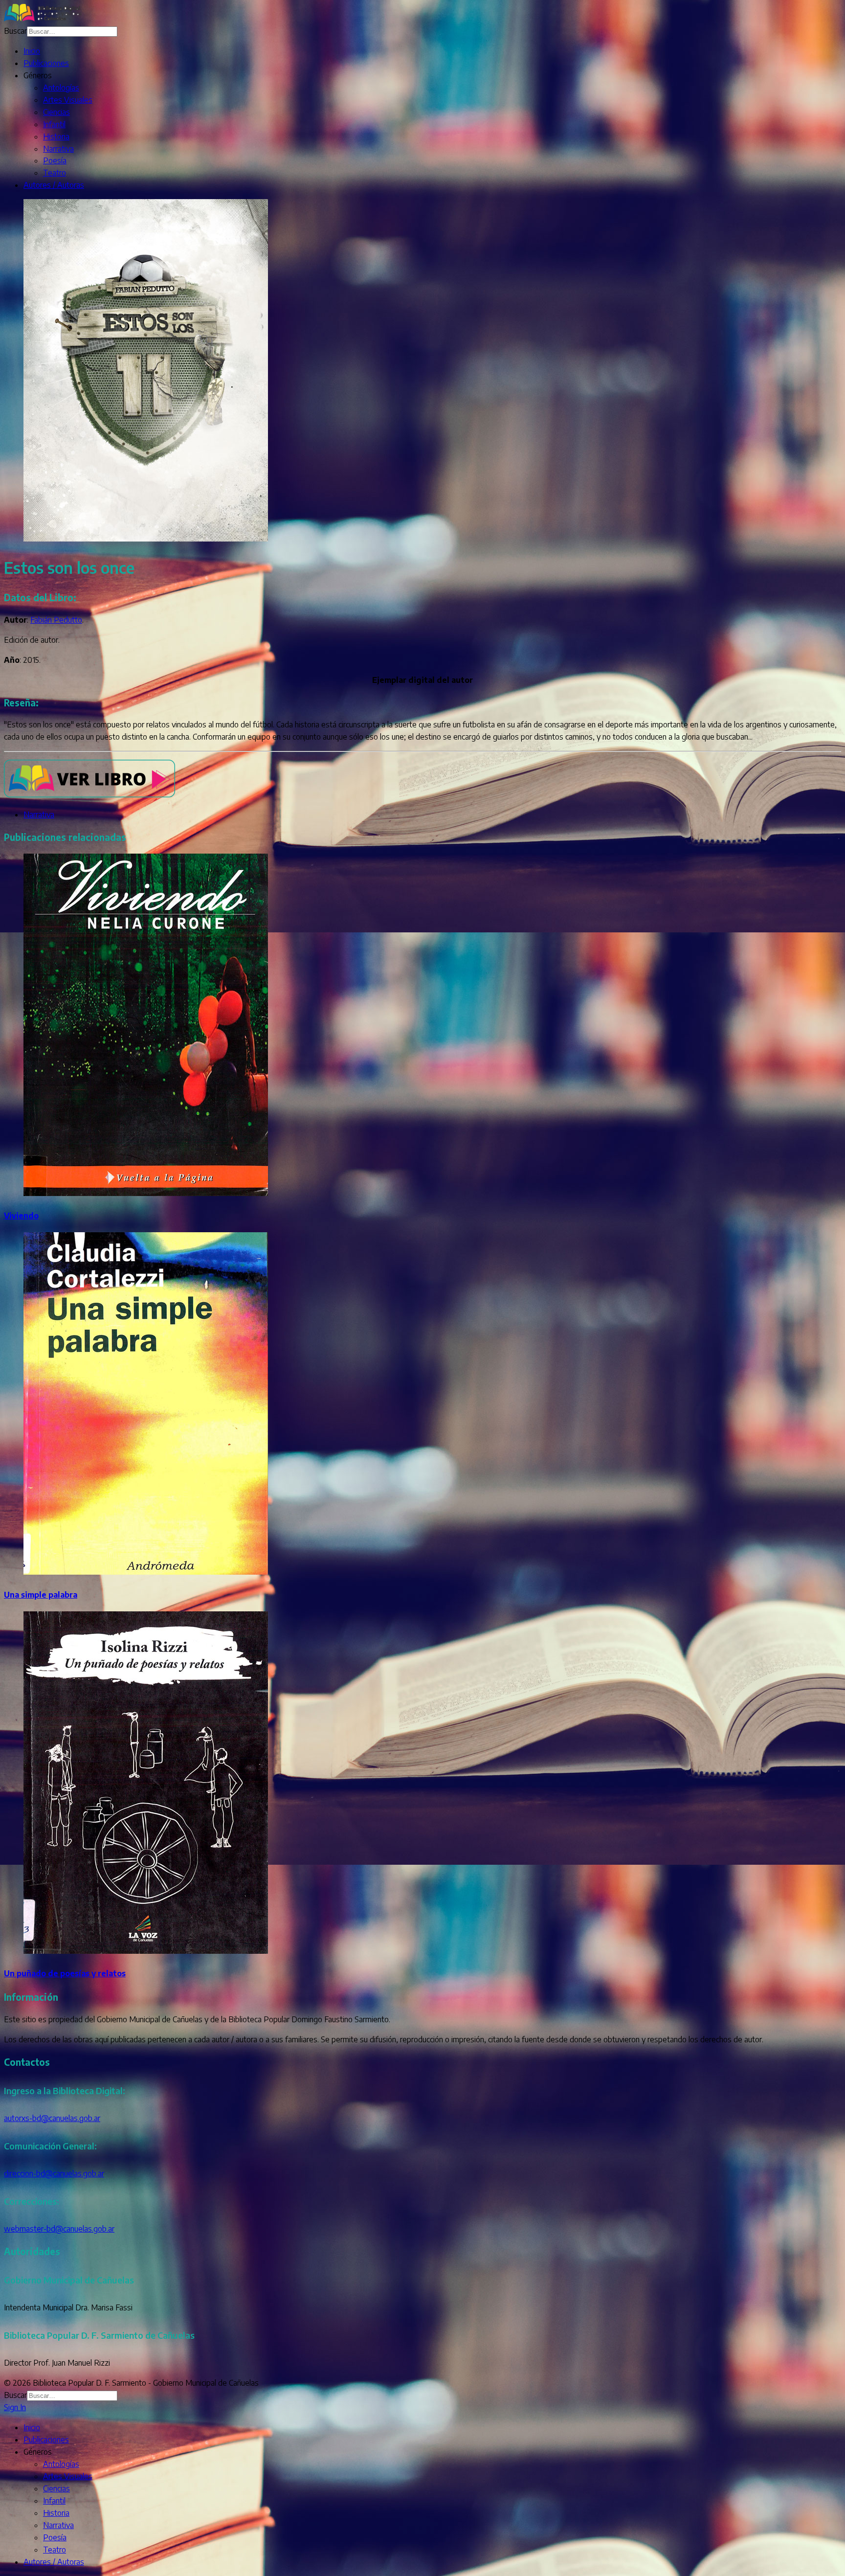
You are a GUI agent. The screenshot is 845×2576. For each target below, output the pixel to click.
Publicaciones (46, 63)
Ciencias (56, 112)
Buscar (15, 31)
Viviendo (21, 1216)
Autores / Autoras (54, 185)
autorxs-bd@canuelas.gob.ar (52, 2118)
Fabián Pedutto (56, 620)
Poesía (55, 160)
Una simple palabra (41, 1595)
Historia (56, 136)
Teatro (55, 173)
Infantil (54, 124)
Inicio (32, 51)
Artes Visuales (68, 100)
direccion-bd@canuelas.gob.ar (54, 2173)
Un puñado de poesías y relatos (65, 1973)
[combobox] (72, 32)
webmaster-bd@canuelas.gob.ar (59, 2229)
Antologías (61, 88)
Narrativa (58, 149)
